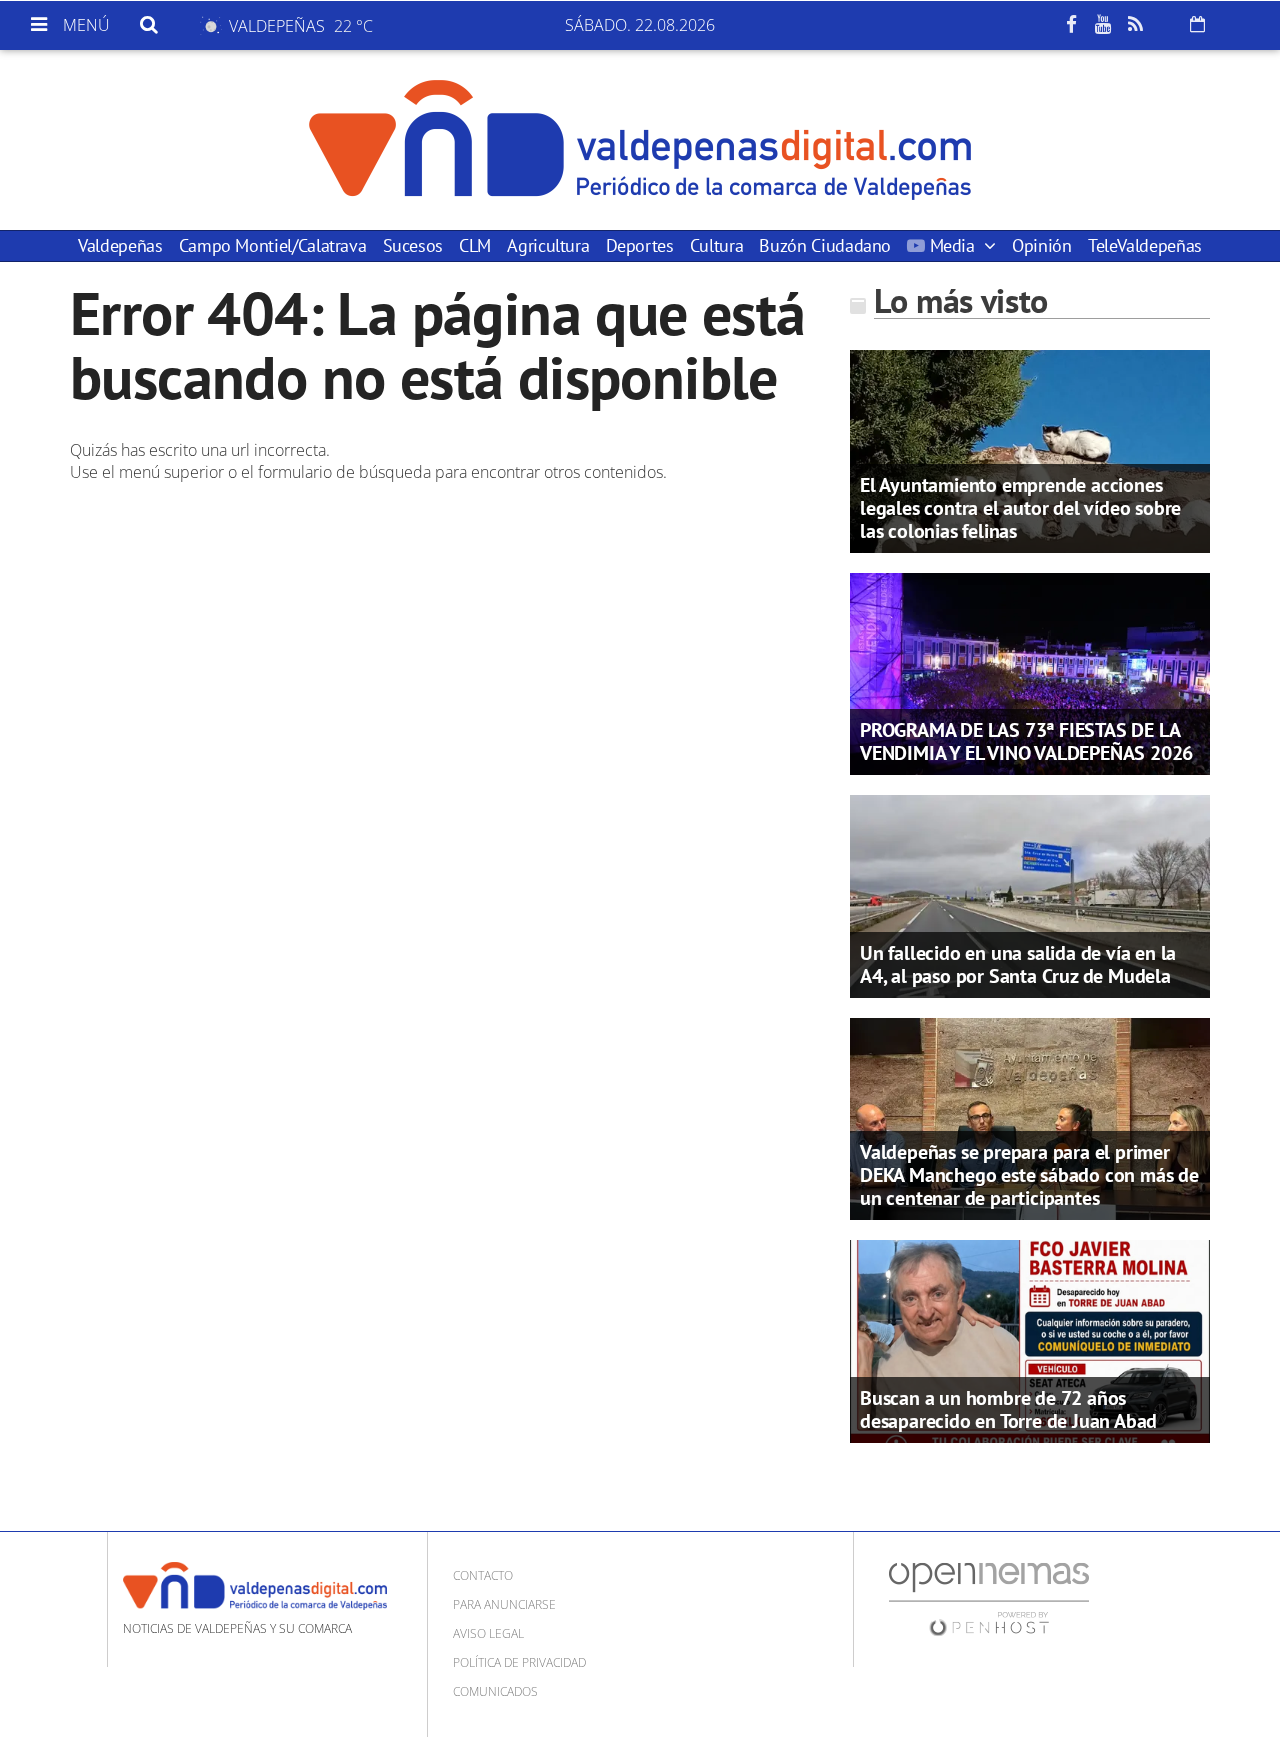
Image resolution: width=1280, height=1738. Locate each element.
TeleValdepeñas (1145, 245)
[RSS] (1135, 25)
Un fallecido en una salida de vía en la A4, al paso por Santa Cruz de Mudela (1018, 964)
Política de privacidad (519, 1662)
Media (952, 245)
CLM (475, 245)
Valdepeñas (120, 245)
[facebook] (1071, 25)
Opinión (1041, 245)
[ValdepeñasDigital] (640, 140)
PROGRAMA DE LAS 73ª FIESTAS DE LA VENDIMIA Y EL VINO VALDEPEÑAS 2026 (1026, 741)
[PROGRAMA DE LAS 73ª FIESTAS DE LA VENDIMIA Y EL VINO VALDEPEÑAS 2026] (1030, 672)
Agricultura (548, 245)
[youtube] (1103, 25)
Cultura (716, 245)
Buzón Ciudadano (825, 245)
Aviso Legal (488, 1633)
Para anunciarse (504, 1604)
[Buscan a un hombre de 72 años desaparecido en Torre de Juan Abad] (1030, 1340)
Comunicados (495, 1691)
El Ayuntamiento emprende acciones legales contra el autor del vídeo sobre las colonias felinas (1020, 508)
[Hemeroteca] (1197, 24)
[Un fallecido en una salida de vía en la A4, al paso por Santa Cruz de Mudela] (1030, 895)
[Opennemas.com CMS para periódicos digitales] (989, 1597)
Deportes (640, 245)
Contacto (483, 1575)
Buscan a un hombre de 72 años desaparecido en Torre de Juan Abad (1008, 1409)
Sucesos (413, 245)
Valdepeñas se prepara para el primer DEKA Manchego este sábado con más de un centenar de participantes (1029, 1175)
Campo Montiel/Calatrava (273, 245)
